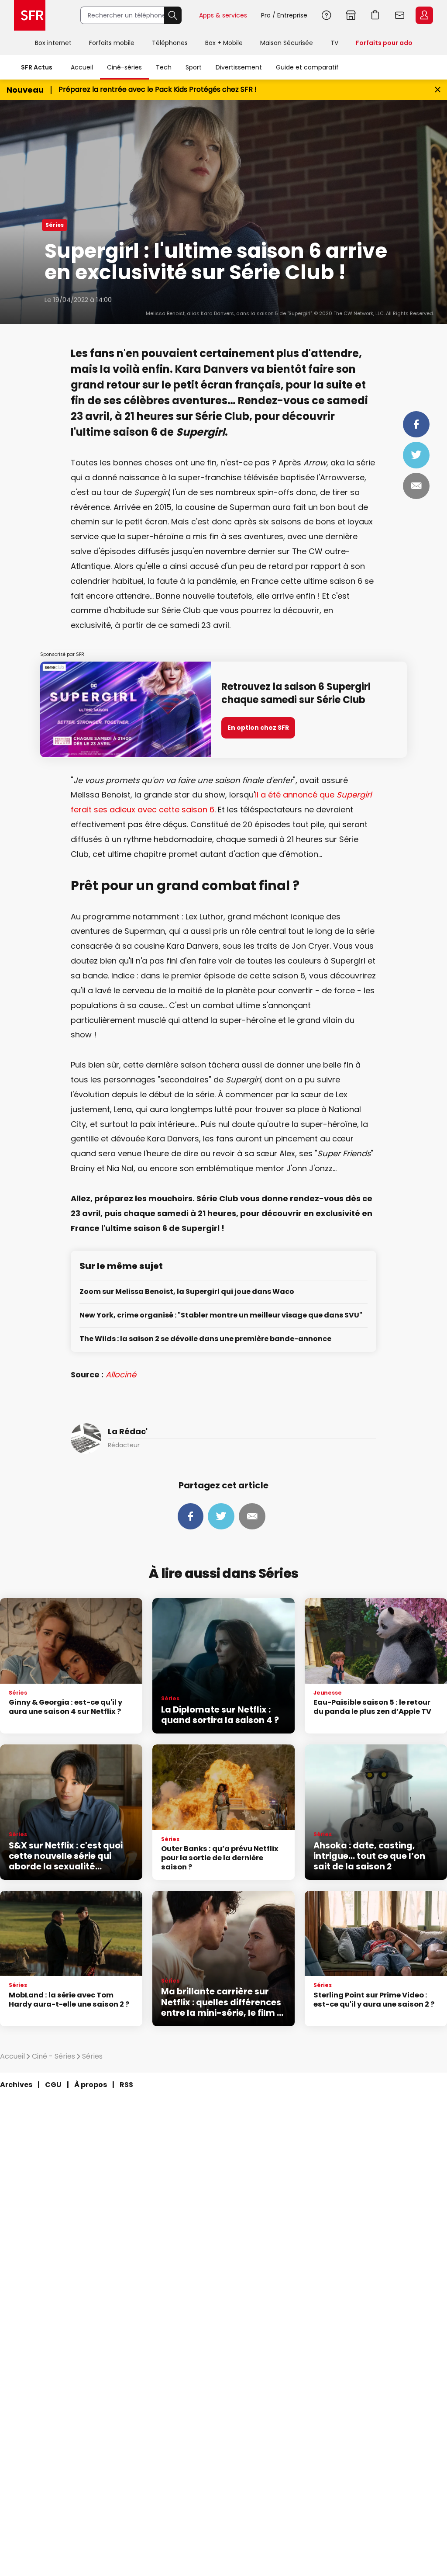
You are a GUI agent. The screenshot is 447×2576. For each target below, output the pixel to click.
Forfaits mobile (112, 43)
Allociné (121, 1375)
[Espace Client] (423, 16)
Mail (416, 486)
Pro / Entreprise (284, 15)
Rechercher (173, 15)
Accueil (82, 67)
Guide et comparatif (307, 67)
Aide (327, 15)
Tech (164, 67)
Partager (416, 424)
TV (334, 43)
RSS (126, 2085)
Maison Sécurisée (287, 43)
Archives (16, 2085)
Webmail (400, 15)
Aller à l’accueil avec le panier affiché (375, 15)
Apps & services (223, 15)
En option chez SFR (258, 728)
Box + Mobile (224, 43)
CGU (53, 2085)
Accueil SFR (30, 15)
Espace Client (424, 15)
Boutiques (351, 15)
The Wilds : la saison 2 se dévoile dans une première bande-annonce (205, 1339)
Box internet (53, 43)
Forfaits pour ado (384, 43)
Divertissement (239, 67)
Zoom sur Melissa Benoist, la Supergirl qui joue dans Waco (187, 1292)
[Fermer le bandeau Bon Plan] (438, 90)
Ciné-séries (124, 67)
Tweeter (416, 455)
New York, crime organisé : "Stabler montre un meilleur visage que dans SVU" (221, 1316)
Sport (194, 67)
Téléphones (170, 43)
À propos (91, 2085)
